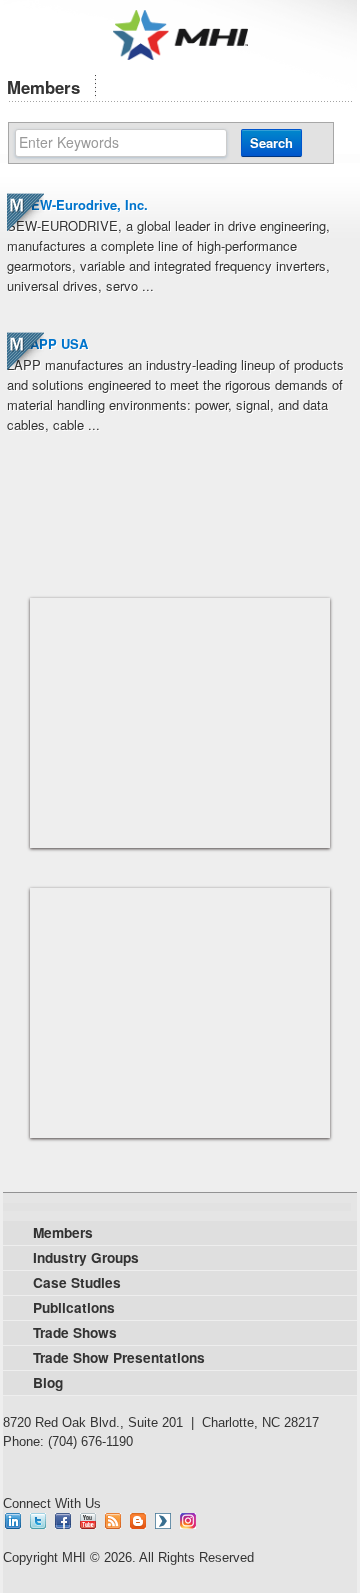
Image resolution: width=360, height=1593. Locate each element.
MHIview (163, 1521)
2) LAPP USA (47, 343)
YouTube (88, 1521)
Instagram (188, 1521)
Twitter (38, 1521)
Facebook (63, 1521)
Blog (138, 1521)
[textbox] (121, 143)
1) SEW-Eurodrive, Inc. (77, 204)
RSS (113, 1521)
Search (271, 142)
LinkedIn (13, 1521)
